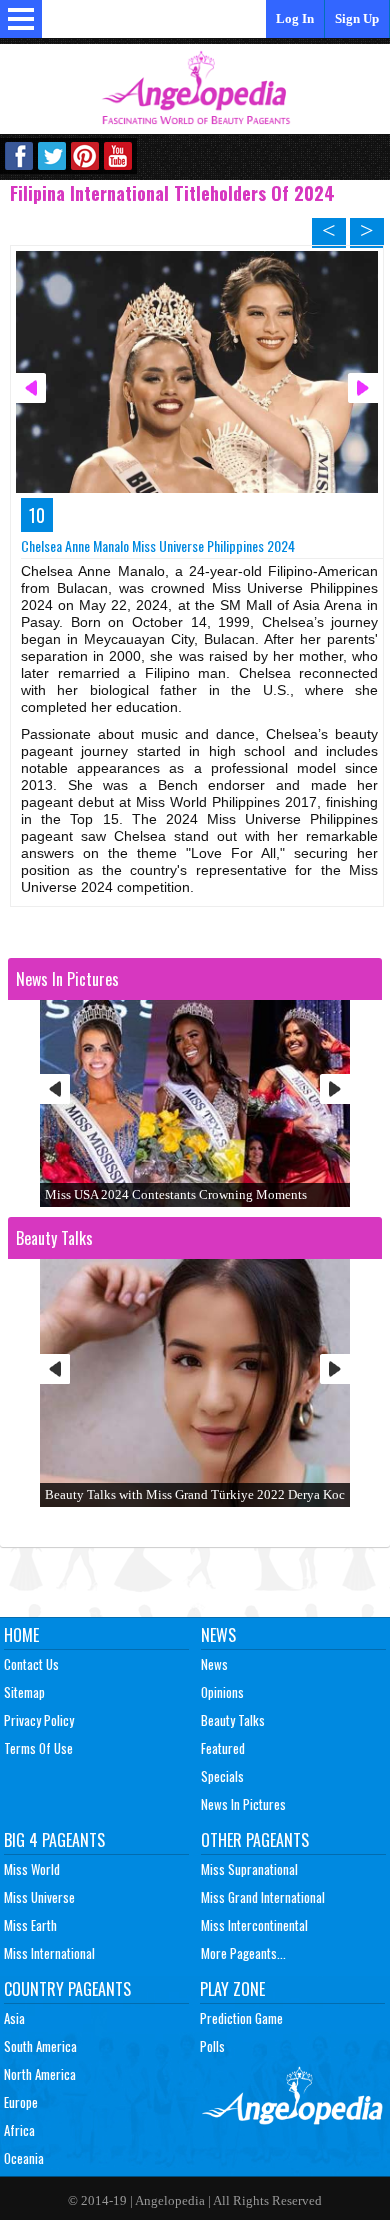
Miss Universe (39, 1897)
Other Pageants (255, 1840)
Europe (21, 2102)
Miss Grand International (263, 1897)
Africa (19, 2130)
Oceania (24, 2158)
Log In (295, 18)
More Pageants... (243, 1953)
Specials (222, 1776)
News (218, 1635)
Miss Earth (30, 1925)
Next (335, 1089)
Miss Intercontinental (254, 1925)
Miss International (49, 1953)
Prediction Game (241, 2018)
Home (21, 1635)
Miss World (32, 1869)
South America (40, 2046)
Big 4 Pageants (54, 1840)
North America (40, 2074)
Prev (55, 1089)
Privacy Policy (39, 1720)
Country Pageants (67, 1989)
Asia (14, 2018)
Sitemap (24, 1692)
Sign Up (357, 18)
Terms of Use (38, 1748)
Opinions (222, 1692)
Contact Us (31, 1664)
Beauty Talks (233, 1720)
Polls (212, 2046)
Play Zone (232, 1989)
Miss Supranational (249, 1869)
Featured (223, 1748)
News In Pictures (243, 1804)
